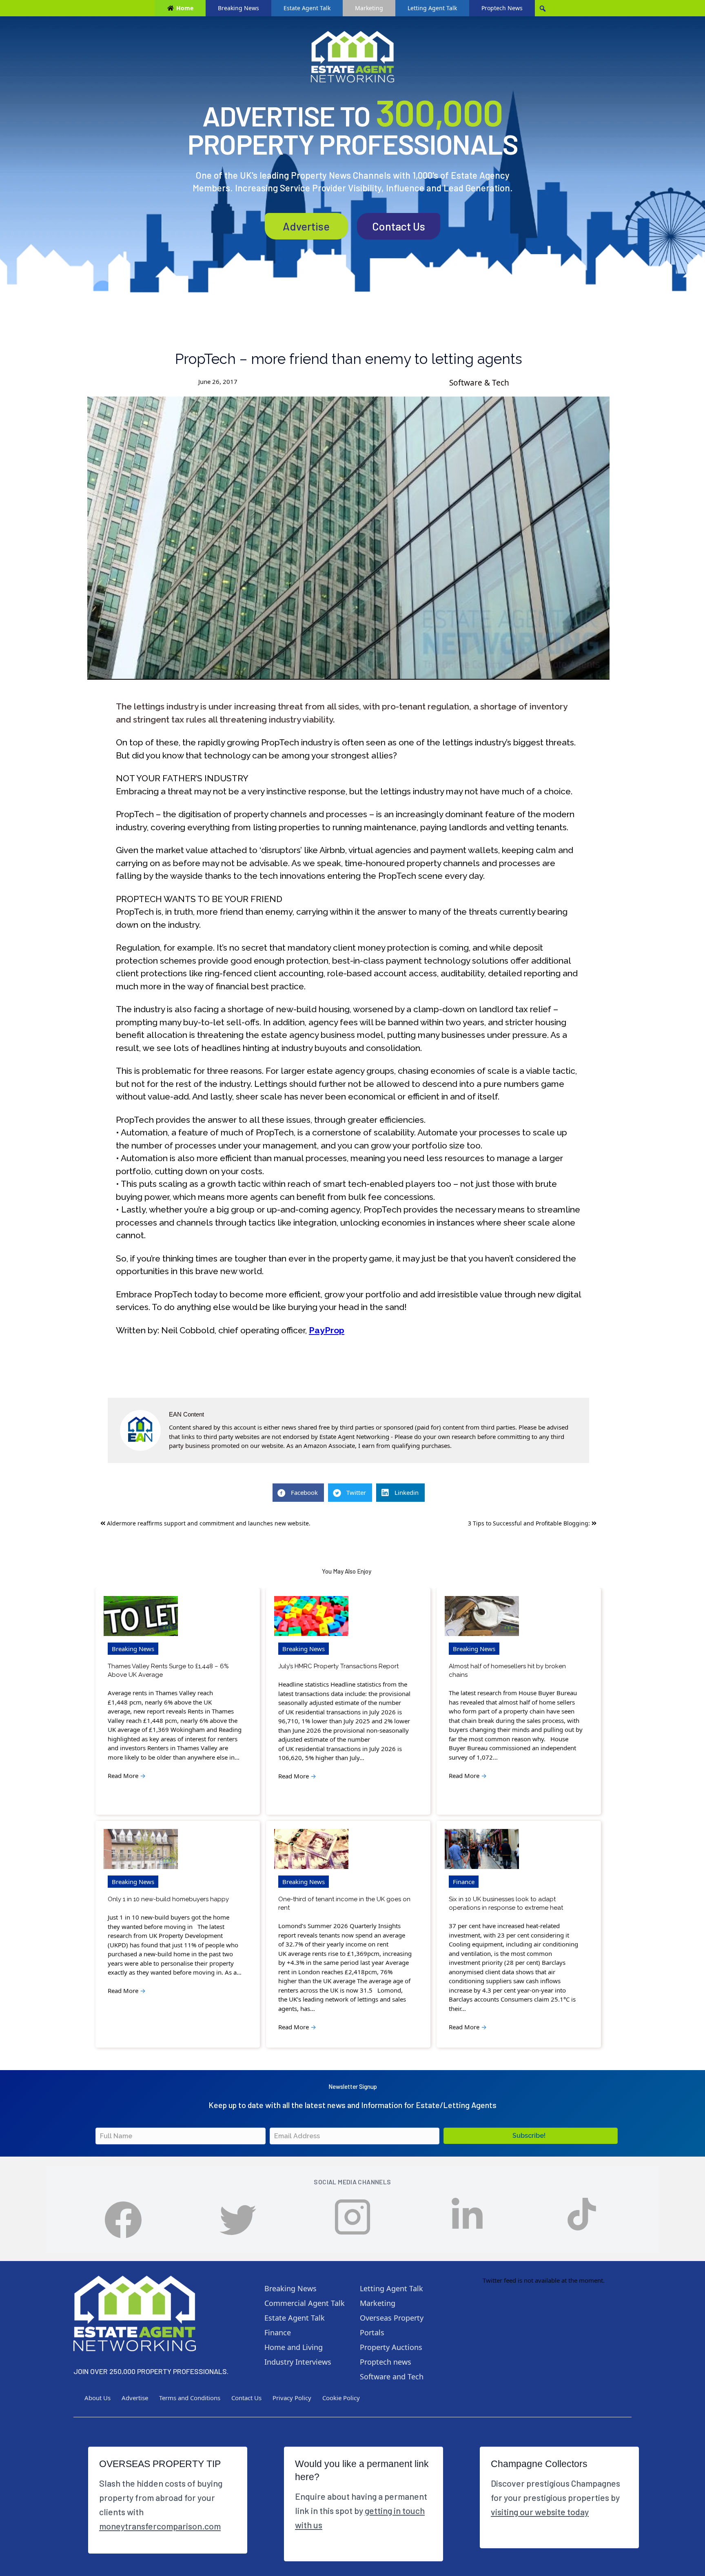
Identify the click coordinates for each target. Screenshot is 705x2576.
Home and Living (294, 2347)
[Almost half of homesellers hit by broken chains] (482, 1616)
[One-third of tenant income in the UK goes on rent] (311, 1849)
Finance (464, 1882)
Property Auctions (391, 2347)
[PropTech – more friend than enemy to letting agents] (348, 538)
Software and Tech (392, 2376)
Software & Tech (479, 383)
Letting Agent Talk (432, 8)
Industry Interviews (298, 2362)
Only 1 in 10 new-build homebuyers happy (168, 1899)
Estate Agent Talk (307, 8)
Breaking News (238, 8)
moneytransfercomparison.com (160, 2526)
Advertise (306, 226)
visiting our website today (540, 2512)
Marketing (369, 8)
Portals (372, 2332)
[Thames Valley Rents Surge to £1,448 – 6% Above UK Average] (141, 1616)
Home (185, 8)
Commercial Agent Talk (305, 2303)
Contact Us (399, 226)
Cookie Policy (341, 2398)
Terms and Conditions (190, 2398)
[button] (531, 2136)
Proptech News (502, 8)
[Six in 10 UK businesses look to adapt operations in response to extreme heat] (482, 1849)
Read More (127, 1776)
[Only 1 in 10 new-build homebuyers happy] (141, 1849)
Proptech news (386, 2362)
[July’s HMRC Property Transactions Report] (311, 1616)
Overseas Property (392, 2318)
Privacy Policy (292, 2398)
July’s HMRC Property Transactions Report (338, 1666)
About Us (98, 2398)
